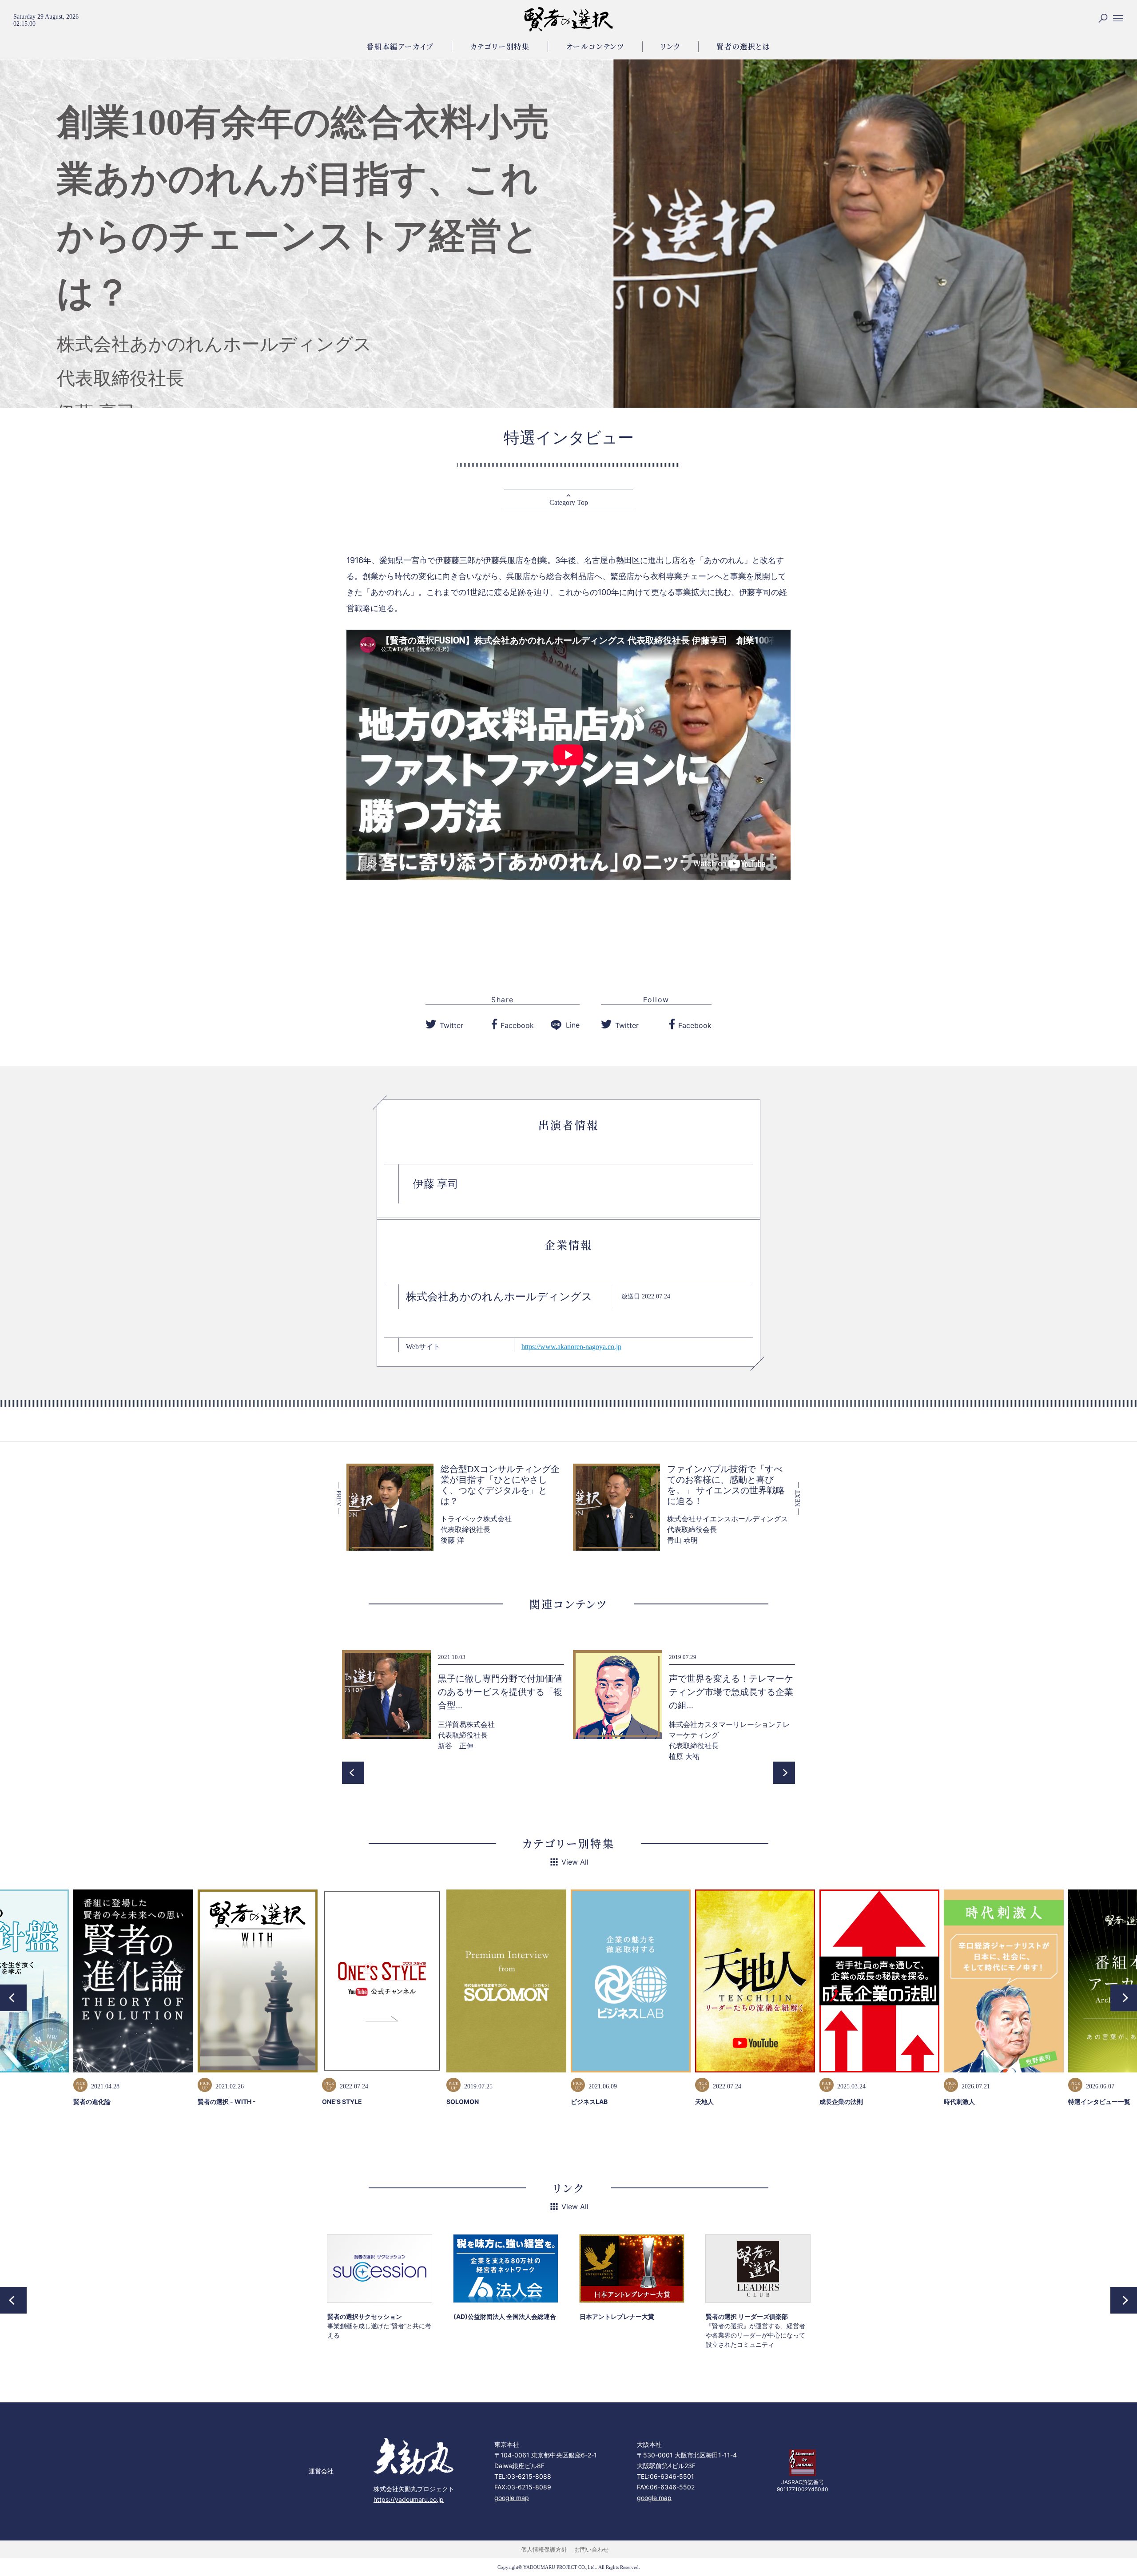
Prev (353, 1773)
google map (512, 2498)
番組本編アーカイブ (400, 46)
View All (575, 1862)
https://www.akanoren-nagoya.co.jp (571, 1347)
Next (784, 1773)
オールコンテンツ (595, 46)
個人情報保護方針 (544, 2549)
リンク (671, 46)
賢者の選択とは (743, 46)
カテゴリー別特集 (500, 46)
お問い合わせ (592, 2549)
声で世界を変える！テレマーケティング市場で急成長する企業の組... (500, 1692)
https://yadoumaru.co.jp (409, 2499)
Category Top (569, 502)
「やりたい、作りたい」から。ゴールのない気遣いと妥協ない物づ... (731, 1692)
